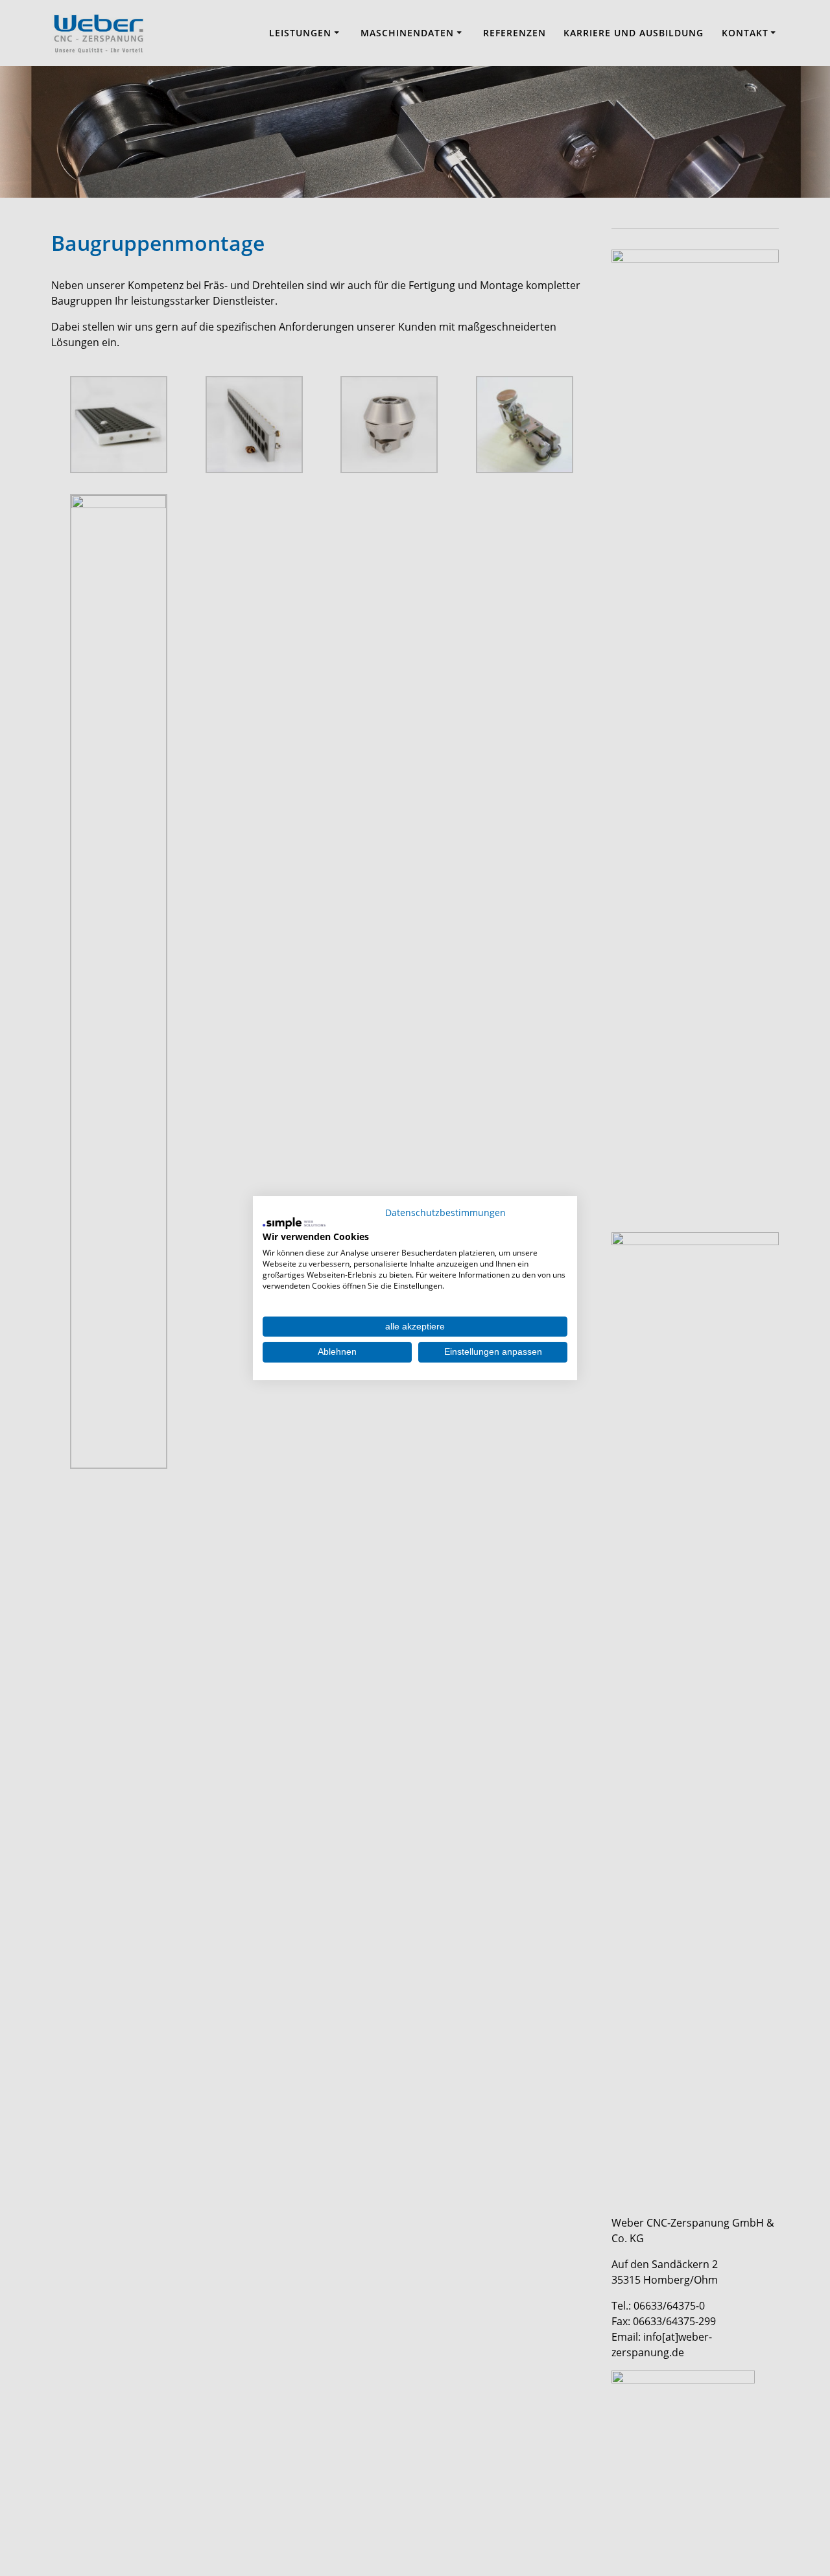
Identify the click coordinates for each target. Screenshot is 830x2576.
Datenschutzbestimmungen (445, 1212)
